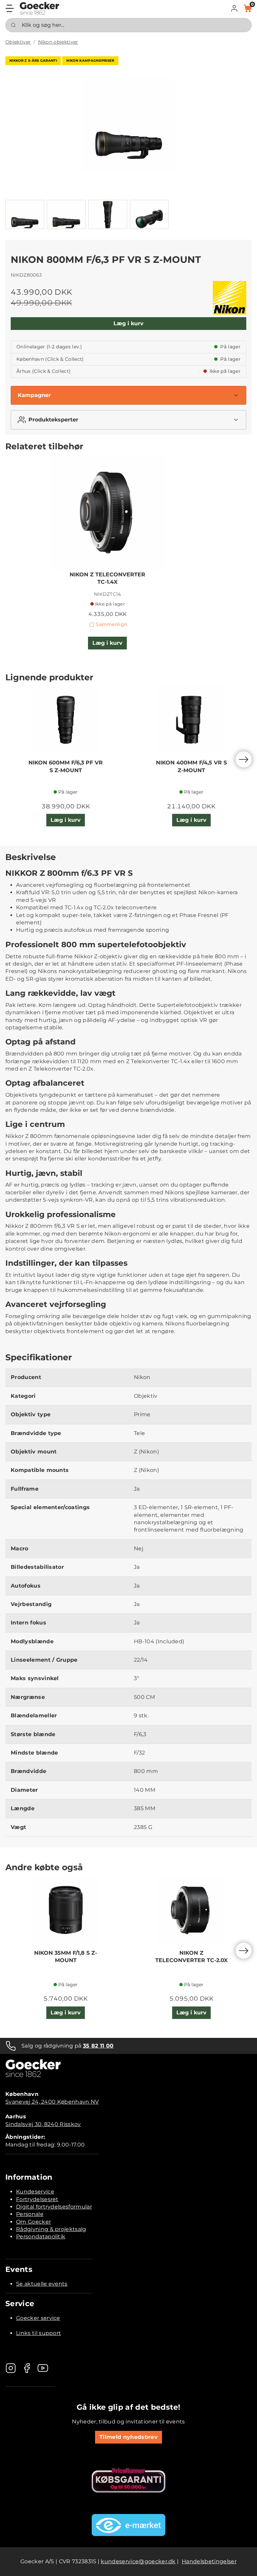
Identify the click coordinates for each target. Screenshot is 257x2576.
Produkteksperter (53, 420)
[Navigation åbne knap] (10, 8)
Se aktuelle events (42, 2284)
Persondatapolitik (41, 2237)
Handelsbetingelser (209, 2561)
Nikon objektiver (58, 42)
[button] (234, 8)
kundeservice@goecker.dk (138, 2561)
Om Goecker (33, 2222)
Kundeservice (35, 2192)
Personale (30, 2214)
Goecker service (38, 2318)
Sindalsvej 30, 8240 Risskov (43, 2124)
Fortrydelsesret (37, 2199)
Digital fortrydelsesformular (54, 2207)
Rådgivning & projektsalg (51, 2229)
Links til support (38, 2333)
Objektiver (18, 42)
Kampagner (34, 395)
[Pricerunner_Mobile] (128, 2480)
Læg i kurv (128, 323)
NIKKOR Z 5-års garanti (33, 61)
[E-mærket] (128, 2525)
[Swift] (39, 8)
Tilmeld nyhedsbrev (128, 2437)
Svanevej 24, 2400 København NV (52, 2102)
